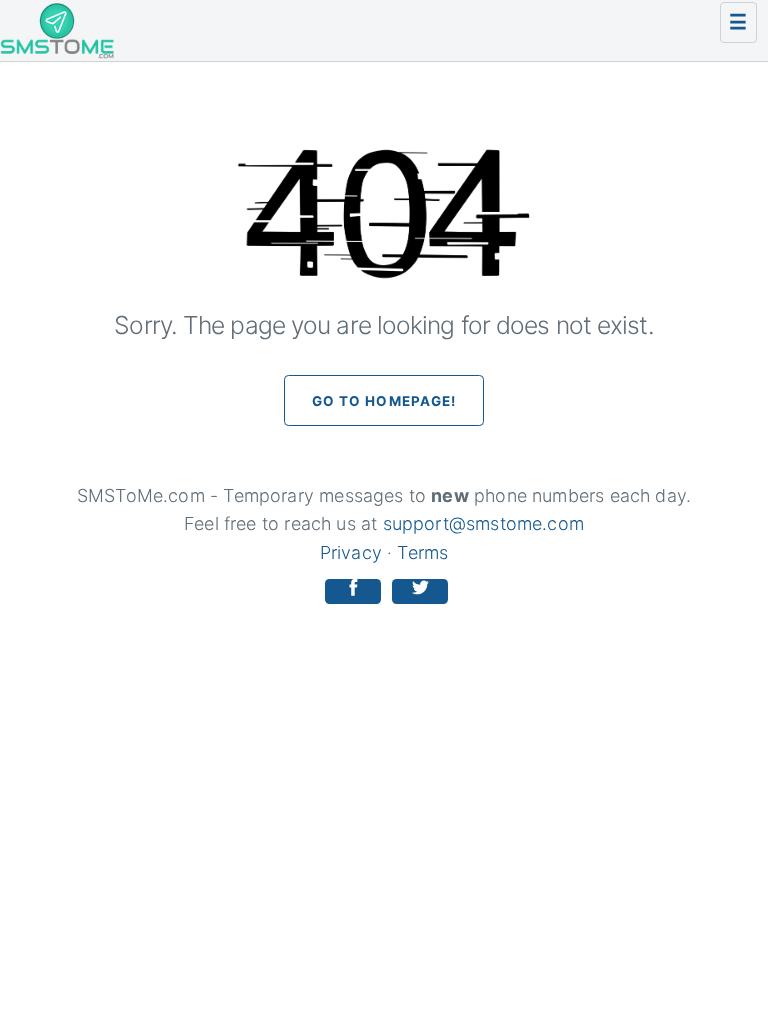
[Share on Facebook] (353, 591)
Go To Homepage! (384, 401)
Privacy (351, 552)
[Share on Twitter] (420, 591)
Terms (422, 552)
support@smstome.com (483, 523)
